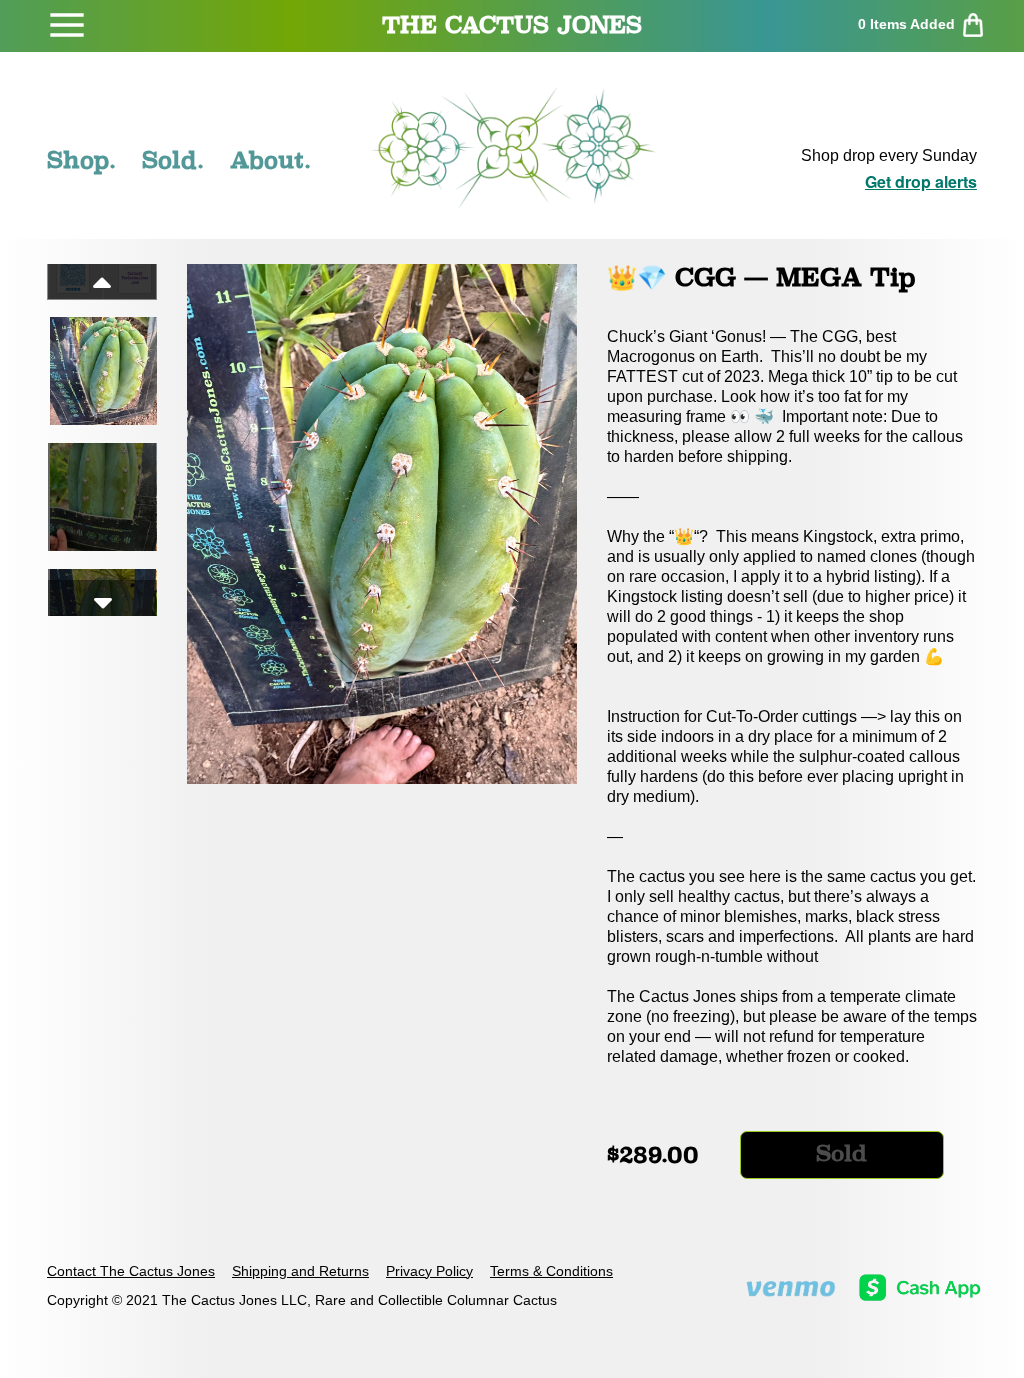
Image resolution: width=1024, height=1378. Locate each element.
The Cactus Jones (512, 25)
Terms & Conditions (551, 1271)
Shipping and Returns (300, 1271)
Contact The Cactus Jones (131, 1271)
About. (270, 160)
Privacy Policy (429, 1271)
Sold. (173, 160)
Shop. (81, 160)
